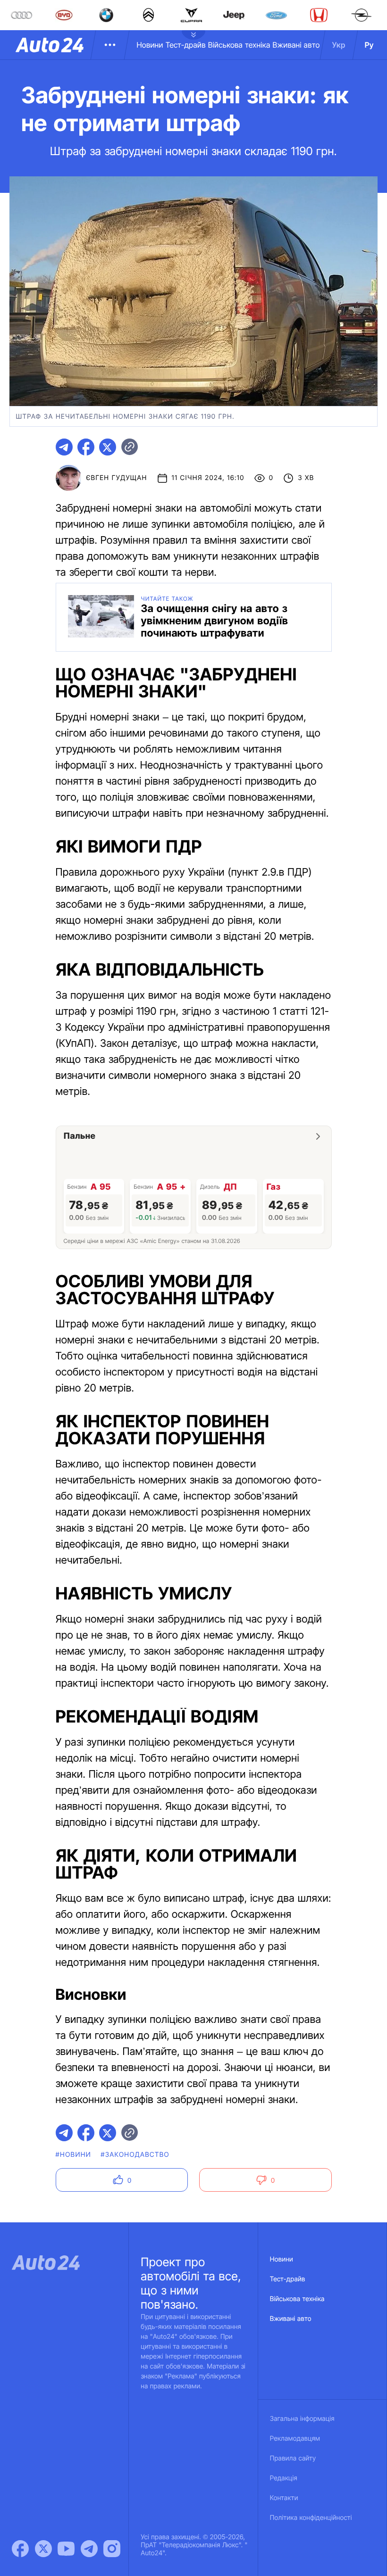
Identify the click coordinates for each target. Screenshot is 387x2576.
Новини (150, 45)
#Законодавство (135, 2155)
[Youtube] (66, 2549)
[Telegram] (89, 2549)
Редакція (284, 2478)
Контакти (284, 2498)
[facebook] (86, 447)
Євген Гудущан (117, 478)
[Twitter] (43, 2549)
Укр (339, 45)
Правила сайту (293, 2458)
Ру (369, 45)
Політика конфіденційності (311, 2518)
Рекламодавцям (295, 2439)
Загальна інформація (302, 2419)
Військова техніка (239, 45)
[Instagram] (112, 2549)
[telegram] (64, 447)
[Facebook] (20, 2549)
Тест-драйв (186, 45)
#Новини (74, 2155)
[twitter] (108, 447)
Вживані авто (296, 45)
